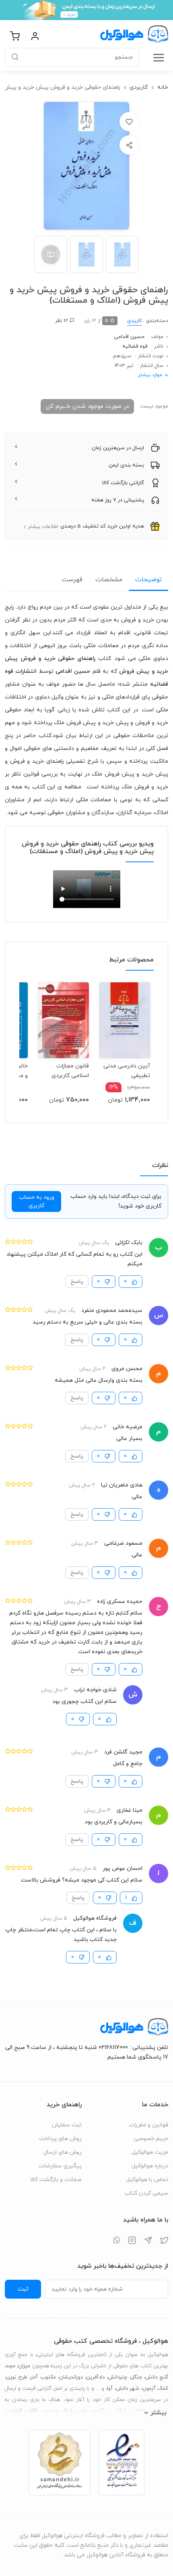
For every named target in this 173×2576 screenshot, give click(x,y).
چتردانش (117, 2377)
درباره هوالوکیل (150, 2166)
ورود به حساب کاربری (37, 1201)
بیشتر (159, 2413)
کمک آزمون (155, 2389)
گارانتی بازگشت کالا (123, 483)
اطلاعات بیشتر (43, 527)
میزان (24, 2366)
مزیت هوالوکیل (150, 2152)
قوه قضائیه (135, 346)
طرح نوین (17, 2377)
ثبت (23, 2289)
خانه (163, 87)
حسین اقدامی (129, 337)
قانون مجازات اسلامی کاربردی (70, 1071)
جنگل (136, 2377)
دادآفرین (95, 2377)
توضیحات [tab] (148, 580)
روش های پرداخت (60, 2139)
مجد (11, 2366)
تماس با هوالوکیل (147, 2180)
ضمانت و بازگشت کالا (56, 2180)
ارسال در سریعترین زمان (118, 448)
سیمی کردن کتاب (146, 2193)
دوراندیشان (71, 2377)
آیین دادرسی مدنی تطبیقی (127, 1071)
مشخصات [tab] (109, 580)
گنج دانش (157, 2377)
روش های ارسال (63, 2152)
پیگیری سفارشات (60, 2166)
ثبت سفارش (67, 2125)
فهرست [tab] (72, 580)
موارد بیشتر (150, 375)
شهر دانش (128, 2389)
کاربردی (139, 87)
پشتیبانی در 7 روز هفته (118, 500)
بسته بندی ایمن (126, 465)
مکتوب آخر (43, 2377)
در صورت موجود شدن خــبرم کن (87, 406)
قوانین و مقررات (148, 2125)
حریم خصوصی (151, 2139)
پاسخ (77, 1282)
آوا (110, 2389)
